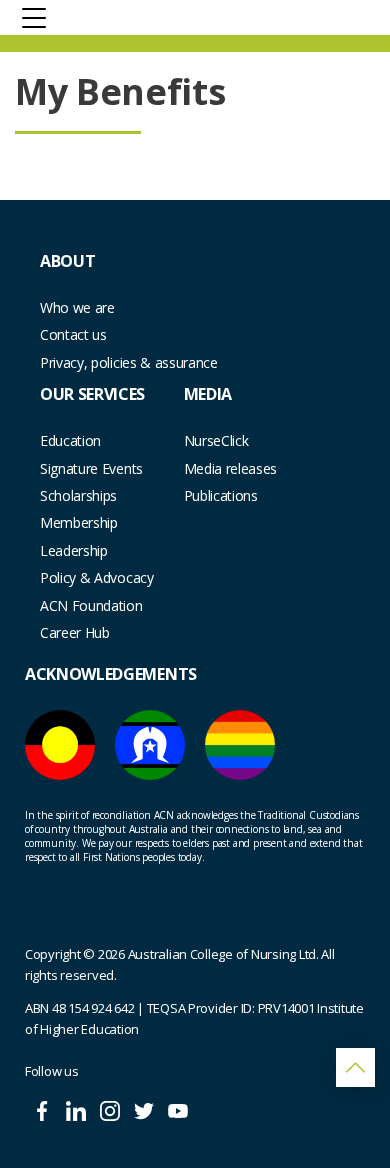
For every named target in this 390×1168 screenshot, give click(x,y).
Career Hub (75, 632)
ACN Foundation (91, 605)
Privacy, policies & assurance (129, 362)
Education (70, 440)
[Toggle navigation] (34, 17)
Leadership (74, 550)
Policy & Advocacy (97, 577)
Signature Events (91, 468)
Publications (221, 495)
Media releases (231, 468)
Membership (79, 522)
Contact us (73, 334)
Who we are (77, 307)
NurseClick (216, 440)
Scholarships (78, 495)
